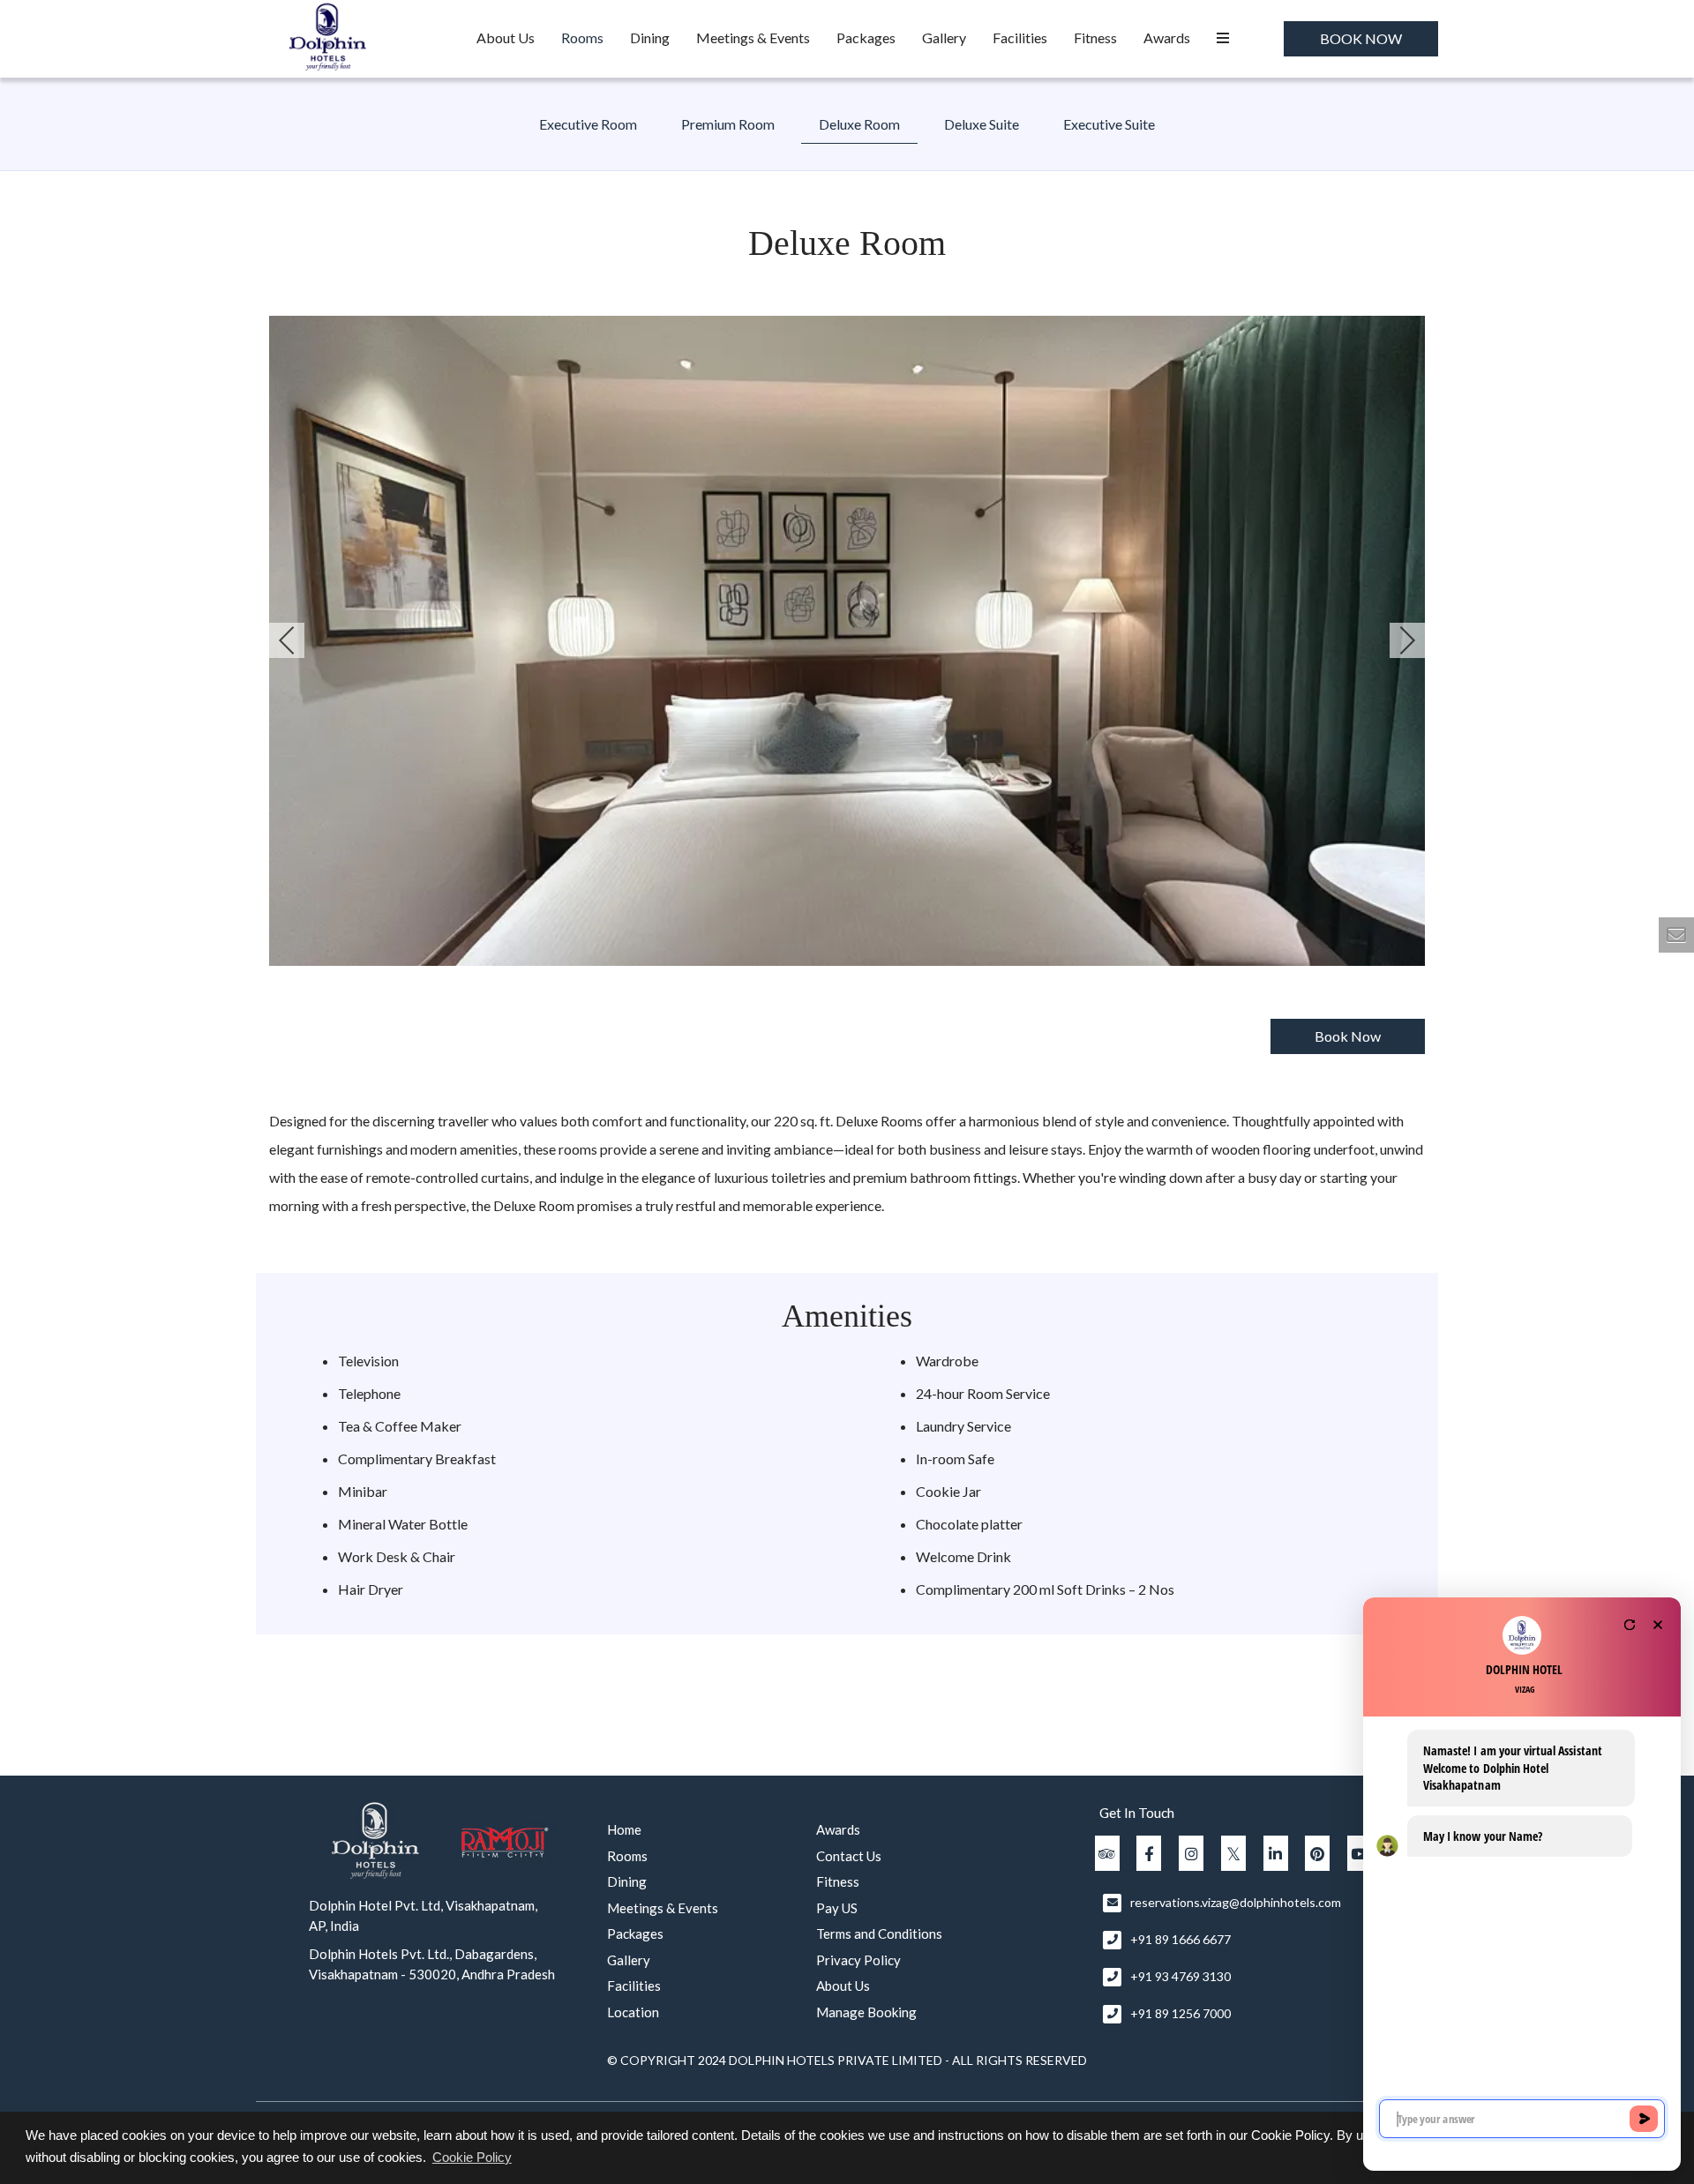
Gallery (944, 37)
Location (633, 2012)
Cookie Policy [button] (472, 2157)
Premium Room (728, 124)
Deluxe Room (859, 124)
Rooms (582, 37)
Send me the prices (1580, 1051)
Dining (650, 37)
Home (624, 1829)
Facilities (1020, 37)
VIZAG (1525, 1689)
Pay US (837, 1908)
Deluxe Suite (982, 124)
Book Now (1361, 38)
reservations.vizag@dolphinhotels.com (1236, 1902)
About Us (506, 37)
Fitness (1095, 37)
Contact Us (849, 1856)
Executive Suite (1109, 124)
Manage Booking (866, 2012)
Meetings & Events (753, 37)
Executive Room (588, 124)
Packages (866, 37)
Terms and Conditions (879, 1933)
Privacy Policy (858, 1960)
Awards (1167, 37)
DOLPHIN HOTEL (1524, 1669)
